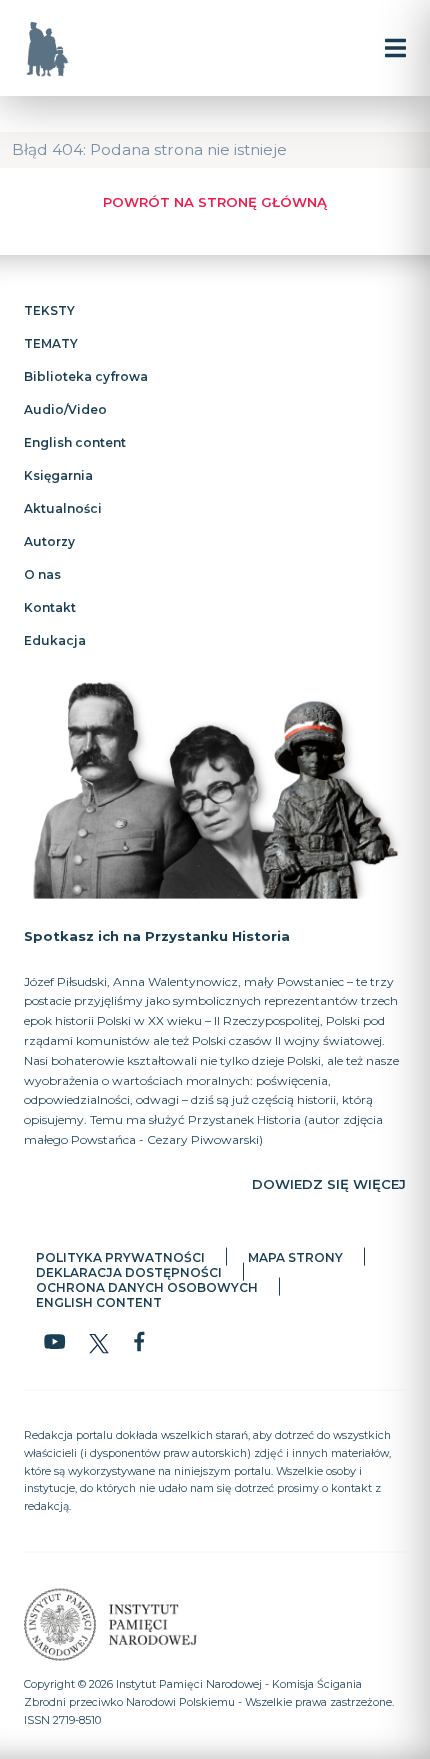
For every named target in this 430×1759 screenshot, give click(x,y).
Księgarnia (58, 475)
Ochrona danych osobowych (147, 1286)
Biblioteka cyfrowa (86, 376)
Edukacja (55, 640)
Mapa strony (295, 1256)
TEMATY (51, 343)
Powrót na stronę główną (215, 202)
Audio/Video (65, 409)
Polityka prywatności (120, 1256)
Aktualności (63, 508)
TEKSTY (49, 310)
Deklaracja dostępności (129, 1271)
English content (75, 442)
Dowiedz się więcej (329, 1183)
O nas (42, 574)
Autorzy (49, 541)
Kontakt (50, 607)
